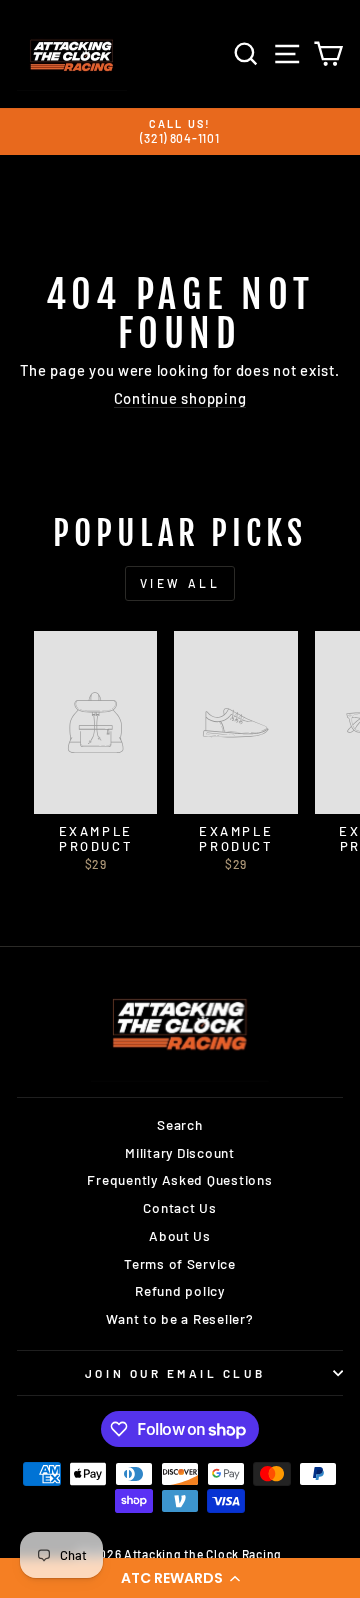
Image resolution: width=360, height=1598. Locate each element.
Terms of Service (180, 1263)
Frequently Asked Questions (179, 1179)
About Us (180, 1235)
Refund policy (180, 1290)
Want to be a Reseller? (179, 1318)
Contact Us (179, 1207)
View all (180, 583)
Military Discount (180, 1152)
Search (179, 1124)
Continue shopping (180, 398)
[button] (180, 1578)
